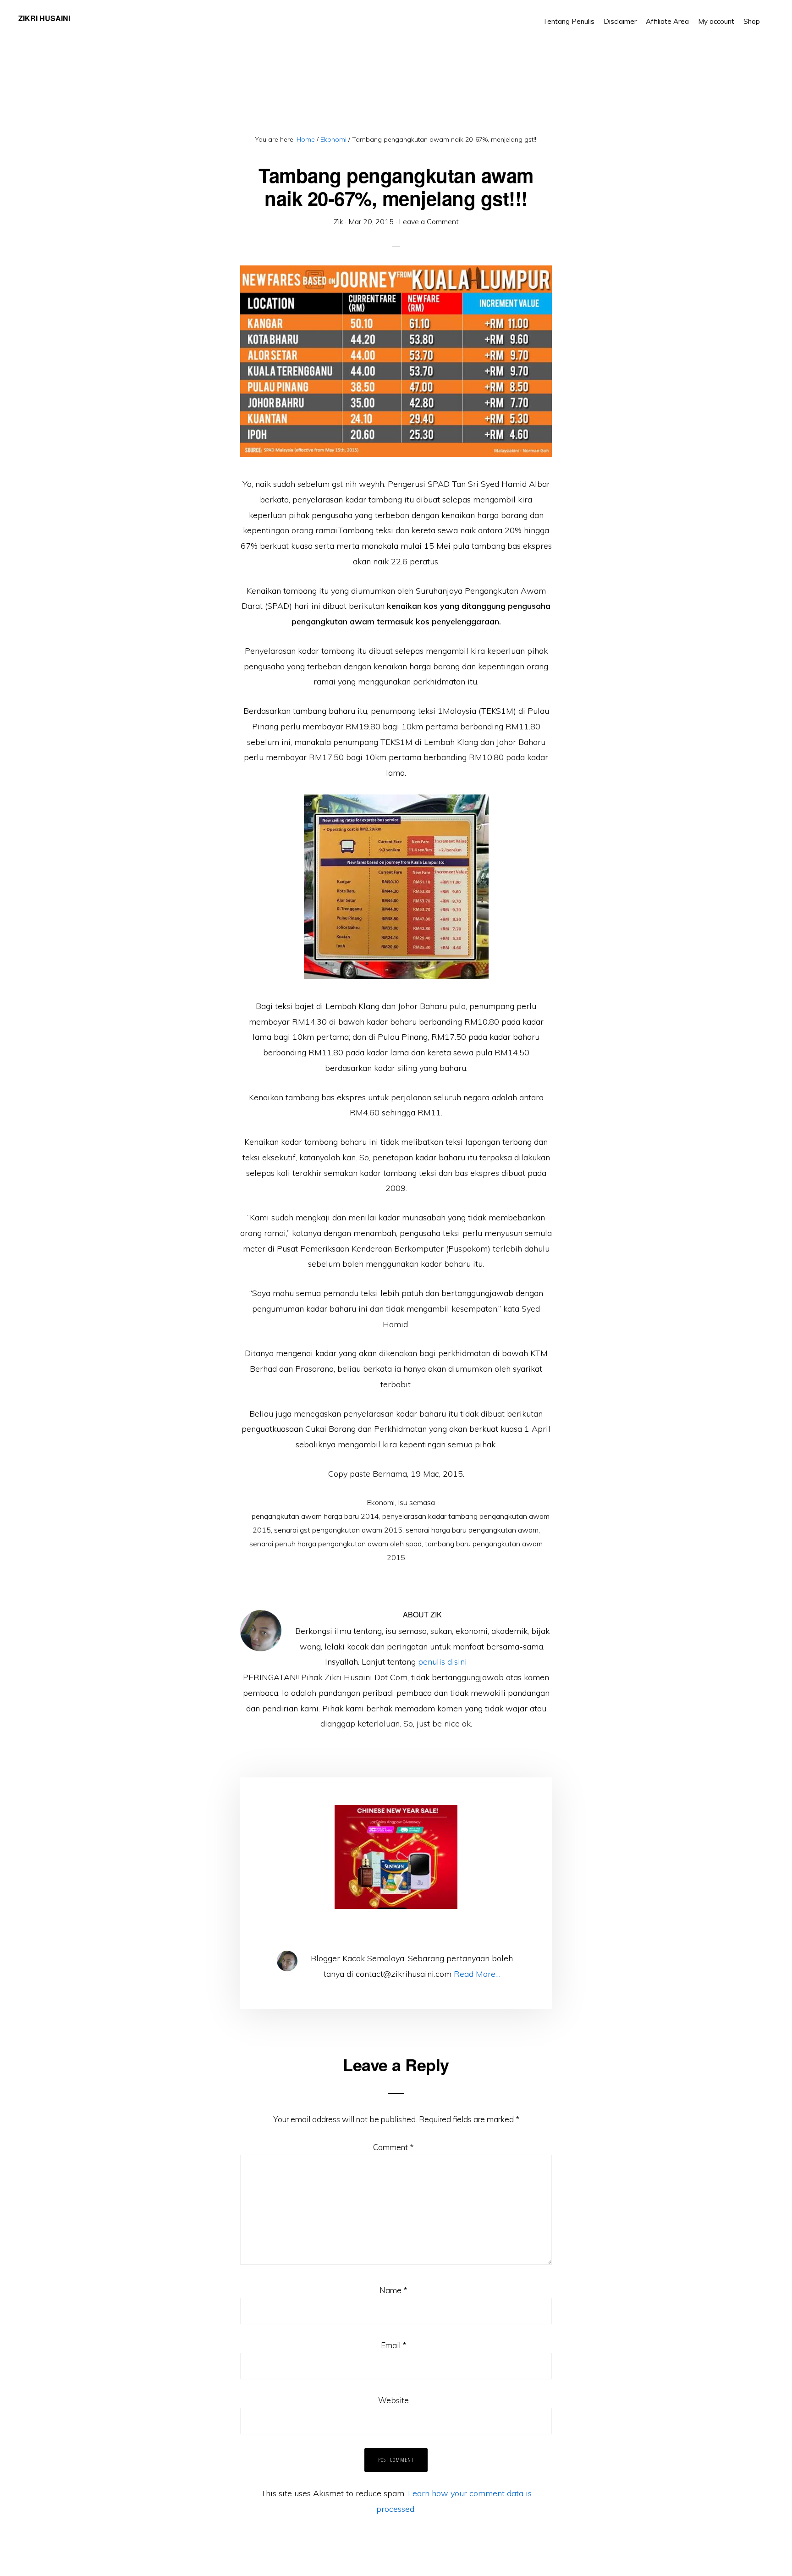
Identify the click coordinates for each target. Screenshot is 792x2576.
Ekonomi (381, 1502)
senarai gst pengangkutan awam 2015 (338, 1530)
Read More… (477, 1974)
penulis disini (443, 1662)
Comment (393, 2147)
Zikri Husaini (44, 18)
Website (393, 2400)
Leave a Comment (429, 221)
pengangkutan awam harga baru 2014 (315, 1516)
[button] (769, 15)
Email (393, 2345)
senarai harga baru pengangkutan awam (472, 1530)
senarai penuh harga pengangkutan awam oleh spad (335, 1544)
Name (393, 2290)
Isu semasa (416, 1502)
